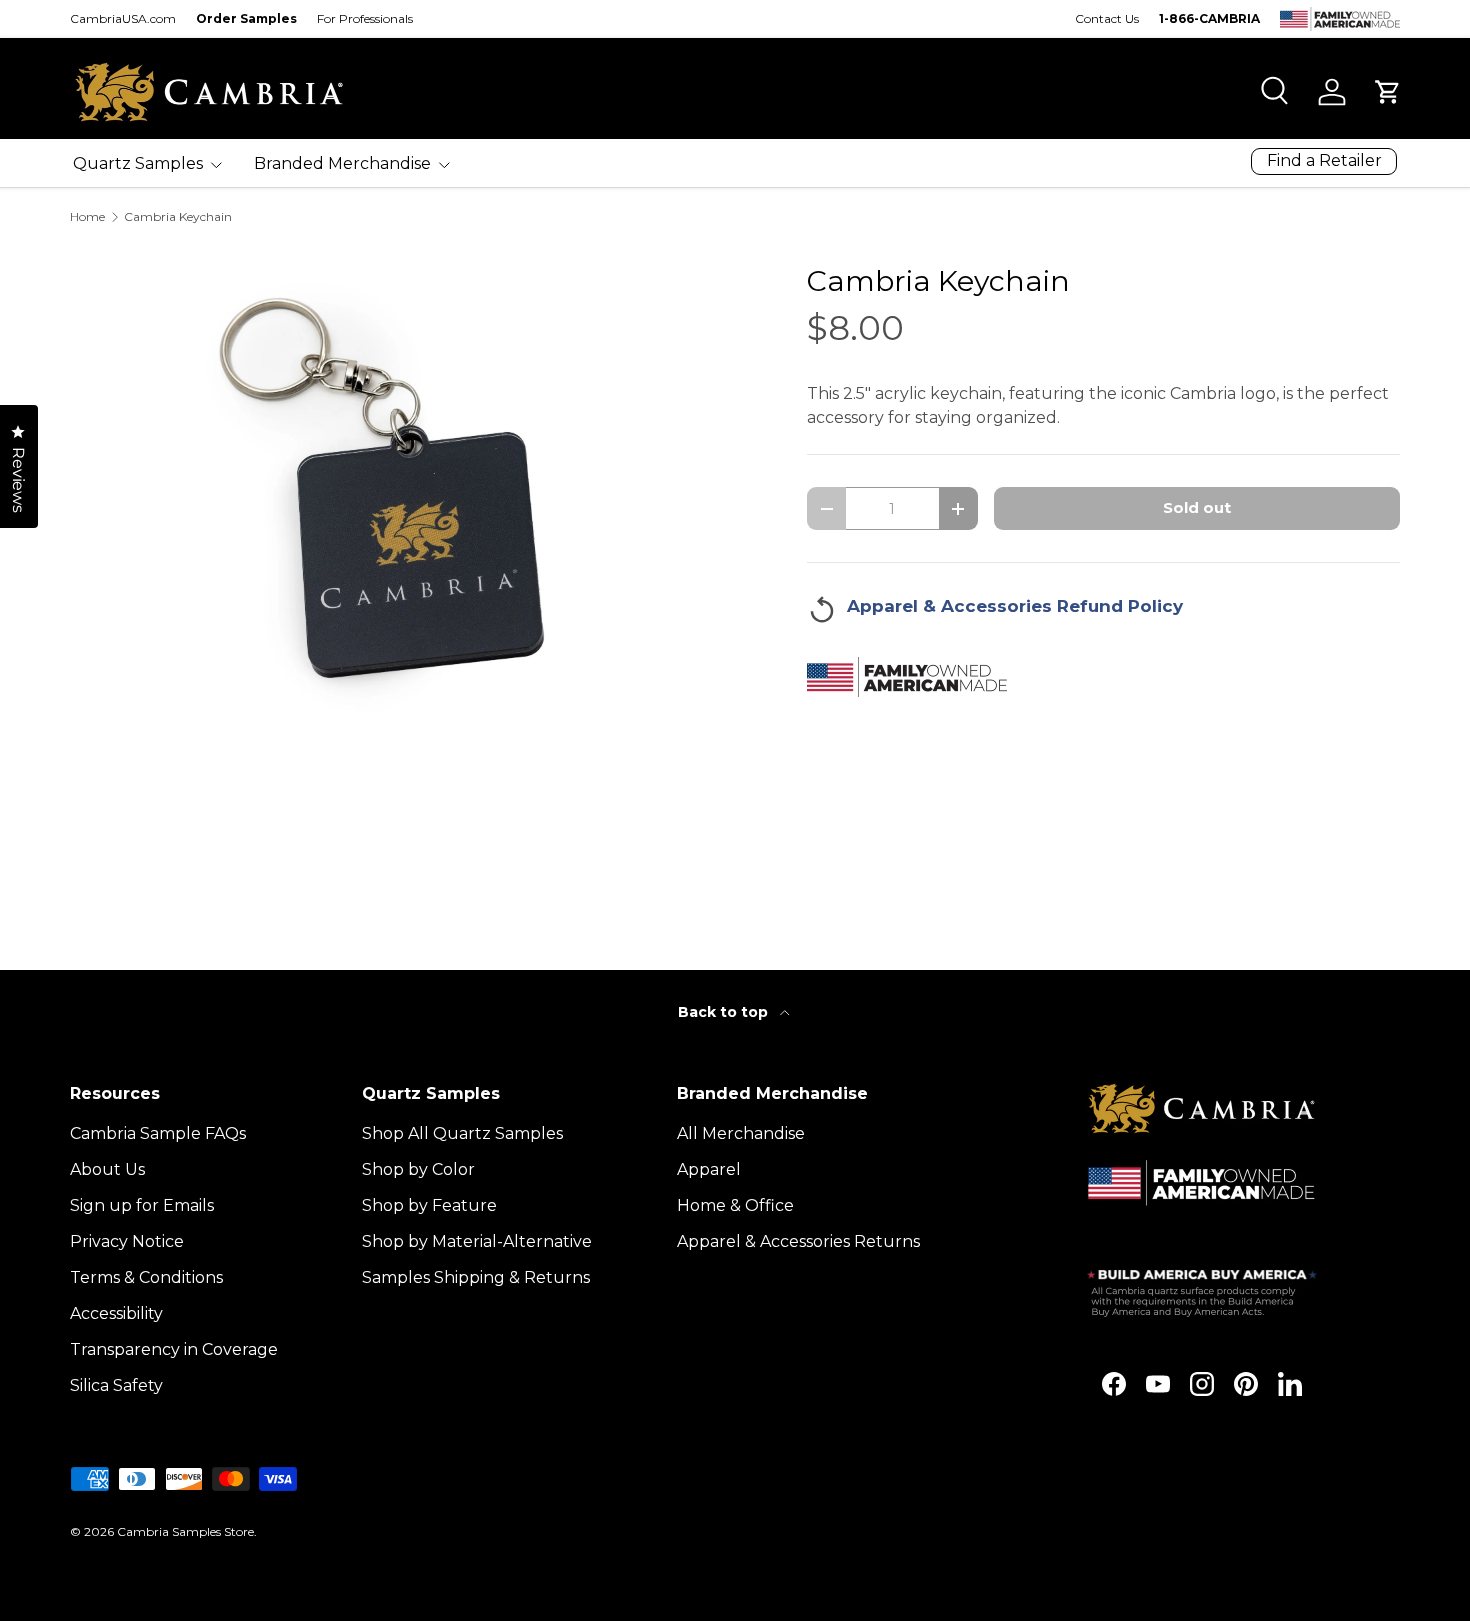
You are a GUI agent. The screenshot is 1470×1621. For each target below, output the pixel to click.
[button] (1388, 92)
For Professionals (365, 18)
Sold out (1197, 508)
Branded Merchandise (342, 163)
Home (87, 217)
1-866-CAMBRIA (1209, 18)
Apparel (709, 1169)
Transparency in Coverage (174, 1349)
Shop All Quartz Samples (462, 1133)
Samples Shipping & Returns (476, 1277)
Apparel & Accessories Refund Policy (1015, 606)
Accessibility (116, 1313)
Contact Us (1107, 18)
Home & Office (735, 1205)
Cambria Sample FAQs (158, 1133)
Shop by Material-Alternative (477, 1241)
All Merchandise (741, 1133)
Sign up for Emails (142, 1205)
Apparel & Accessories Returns (798, 1241)
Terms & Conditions (146, 1277)
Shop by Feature (429, 1205)
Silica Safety (116, 1385)
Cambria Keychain (178, 217)
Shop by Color (418, 1169)
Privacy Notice (127, 1241)
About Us (107, 1169)
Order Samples (246, 18)
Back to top (725, 1012)
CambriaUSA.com (123, 18)
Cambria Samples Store (185, 1531)
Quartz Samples (138, 163)
